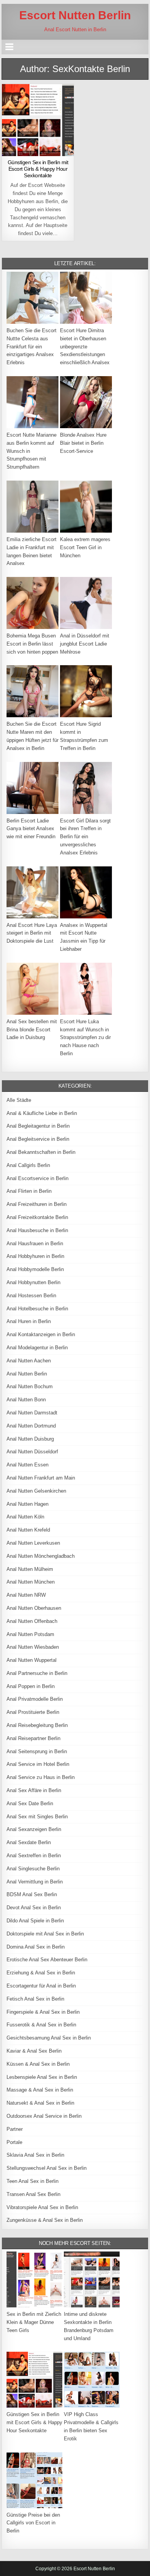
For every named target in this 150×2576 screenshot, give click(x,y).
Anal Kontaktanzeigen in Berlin (41, 1334)
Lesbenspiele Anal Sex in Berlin (42, 2077)
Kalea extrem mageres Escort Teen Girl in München (85, 547)
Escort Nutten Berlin (75, 15)
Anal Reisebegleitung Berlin (37, 1725)
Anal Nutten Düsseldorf (32, 1452)
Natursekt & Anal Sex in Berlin (40, 2103)
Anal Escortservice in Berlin (37, 1178)
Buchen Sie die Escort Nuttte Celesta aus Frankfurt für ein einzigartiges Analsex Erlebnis (32, 346)
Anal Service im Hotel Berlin (38, 1764)
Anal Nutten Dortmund (31, 1426)
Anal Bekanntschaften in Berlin (41, 1152)
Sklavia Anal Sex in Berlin (35, 2155)
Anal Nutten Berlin (27, 1374)
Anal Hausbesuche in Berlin (37, 1230)
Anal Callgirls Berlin (28, 1165)
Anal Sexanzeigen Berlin (34, 1829)
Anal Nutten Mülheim (30, 1569)
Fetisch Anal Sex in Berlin (35, 1999)
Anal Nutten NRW (26, 1595)
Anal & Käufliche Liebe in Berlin (42, 1113)
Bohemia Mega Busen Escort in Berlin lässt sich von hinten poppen (32, 644)
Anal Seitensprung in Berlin (37, 1751)
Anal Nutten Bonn (26, 1400)
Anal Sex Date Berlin (30, 1803)
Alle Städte (19, 1100)
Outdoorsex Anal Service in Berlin (44, 2116)
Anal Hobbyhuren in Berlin (35, 1256)
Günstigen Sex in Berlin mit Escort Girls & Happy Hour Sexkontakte (38, 169)
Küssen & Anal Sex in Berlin (38, 2064)
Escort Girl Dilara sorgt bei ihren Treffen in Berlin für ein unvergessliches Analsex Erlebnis (85, 837)
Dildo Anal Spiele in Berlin (35, 1921)
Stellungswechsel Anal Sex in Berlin (47, 2168)
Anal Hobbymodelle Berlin (35, 1269)
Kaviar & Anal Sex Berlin (34, 2051)
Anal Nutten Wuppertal (32, 1660)
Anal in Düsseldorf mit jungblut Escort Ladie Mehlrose (85, 644)
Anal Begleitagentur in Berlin (38, 1126)
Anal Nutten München (31, 1582)
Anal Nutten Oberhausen (34, 1608)
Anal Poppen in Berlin (31, 1686)
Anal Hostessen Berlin (31, 1296)
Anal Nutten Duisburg (30, 1439)
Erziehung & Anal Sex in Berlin (41, 1973)
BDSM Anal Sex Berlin (32, 1894)
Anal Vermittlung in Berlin (35, 1882)
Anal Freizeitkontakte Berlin (37, 1217)
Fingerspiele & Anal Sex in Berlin (43, 2012)
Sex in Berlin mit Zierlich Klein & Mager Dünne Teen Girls (34, 2322)
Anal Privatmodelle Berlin (35, 1699)
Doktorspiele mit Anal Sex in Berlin (45, 1934)
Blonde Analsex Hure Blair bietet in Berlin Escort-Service (83, 443)
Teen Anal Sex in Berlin (32, 2181)
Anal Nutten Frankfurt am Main (41, 1478)
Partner (15, 2129)
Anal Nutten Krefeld (28, 1530)
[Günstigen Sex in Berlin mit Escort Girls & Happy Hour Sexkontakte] (38, 120)
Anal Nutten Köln (25, 1517)
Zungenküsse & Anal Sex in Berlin (45, 2220)
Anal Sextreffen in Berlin (34, 1855)
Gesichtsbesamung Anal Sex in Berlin (49, 2038)
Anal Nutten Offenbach (32, 1621)
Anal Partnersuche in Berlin (37, 1673)
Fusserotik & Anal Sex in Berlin (41, 2025)
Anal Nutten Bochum (30, 1386)
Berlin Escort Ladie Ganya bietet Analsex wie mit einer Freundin (31, 829)
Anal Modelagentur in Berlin (37, 1348)
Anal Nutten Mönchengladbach (41, 1556)
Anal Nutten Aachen (29, 1361)
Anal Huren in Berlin (29, 1321)
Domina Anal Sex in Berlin (36, 1947)
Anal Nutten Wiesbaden (33, 1647)
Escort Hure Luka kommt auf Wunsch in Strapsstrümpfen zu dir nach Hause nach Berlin (85, 1037)
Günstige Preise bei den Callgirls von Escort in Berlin (33, 2523)
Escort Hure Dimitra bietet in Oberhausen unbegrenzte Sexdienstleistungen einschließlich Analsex (85, 346)
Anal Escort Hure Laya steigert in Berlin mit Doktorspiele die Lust (32, 933)
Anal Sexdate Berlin (29, 1842)
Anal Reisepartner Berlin (33, 1738)
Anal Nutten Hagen (27, 1504)
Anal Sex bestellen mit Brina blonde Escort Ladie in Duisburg (32, 1030)
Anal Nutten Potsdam (30, 1634)
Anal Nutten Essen (27, 1465)
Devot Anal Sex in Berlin (34, 1908)
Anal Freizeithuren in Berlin (37, 1204)
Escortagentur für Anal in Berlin (41, 1986)
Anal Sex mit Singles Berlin (37, 1817)
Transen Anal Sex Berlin (33, 2194)
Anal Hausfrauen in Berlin (35, 1243)
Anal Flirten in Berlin (29, 1191)
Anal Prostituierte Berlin (33, 1712)
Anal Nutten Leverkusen (33, 1543)
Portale (14, 2142)
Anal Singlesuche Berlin (33, 1869)
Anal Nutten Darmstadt (32, 1413)
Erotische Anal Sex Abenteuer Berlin (47, 1960)
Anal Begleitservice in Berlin (38, 1139)
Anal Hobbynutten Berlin (33, 1282)
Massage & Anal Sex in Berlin (40, 2090)
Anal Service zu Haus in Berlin (41, 1777)
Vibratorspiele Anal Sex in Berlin (42, 2207)
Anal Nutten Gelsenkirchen (36, 1491)
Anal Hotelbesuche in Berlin (37, 1309)
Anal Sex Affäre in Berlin (34, 1790)
